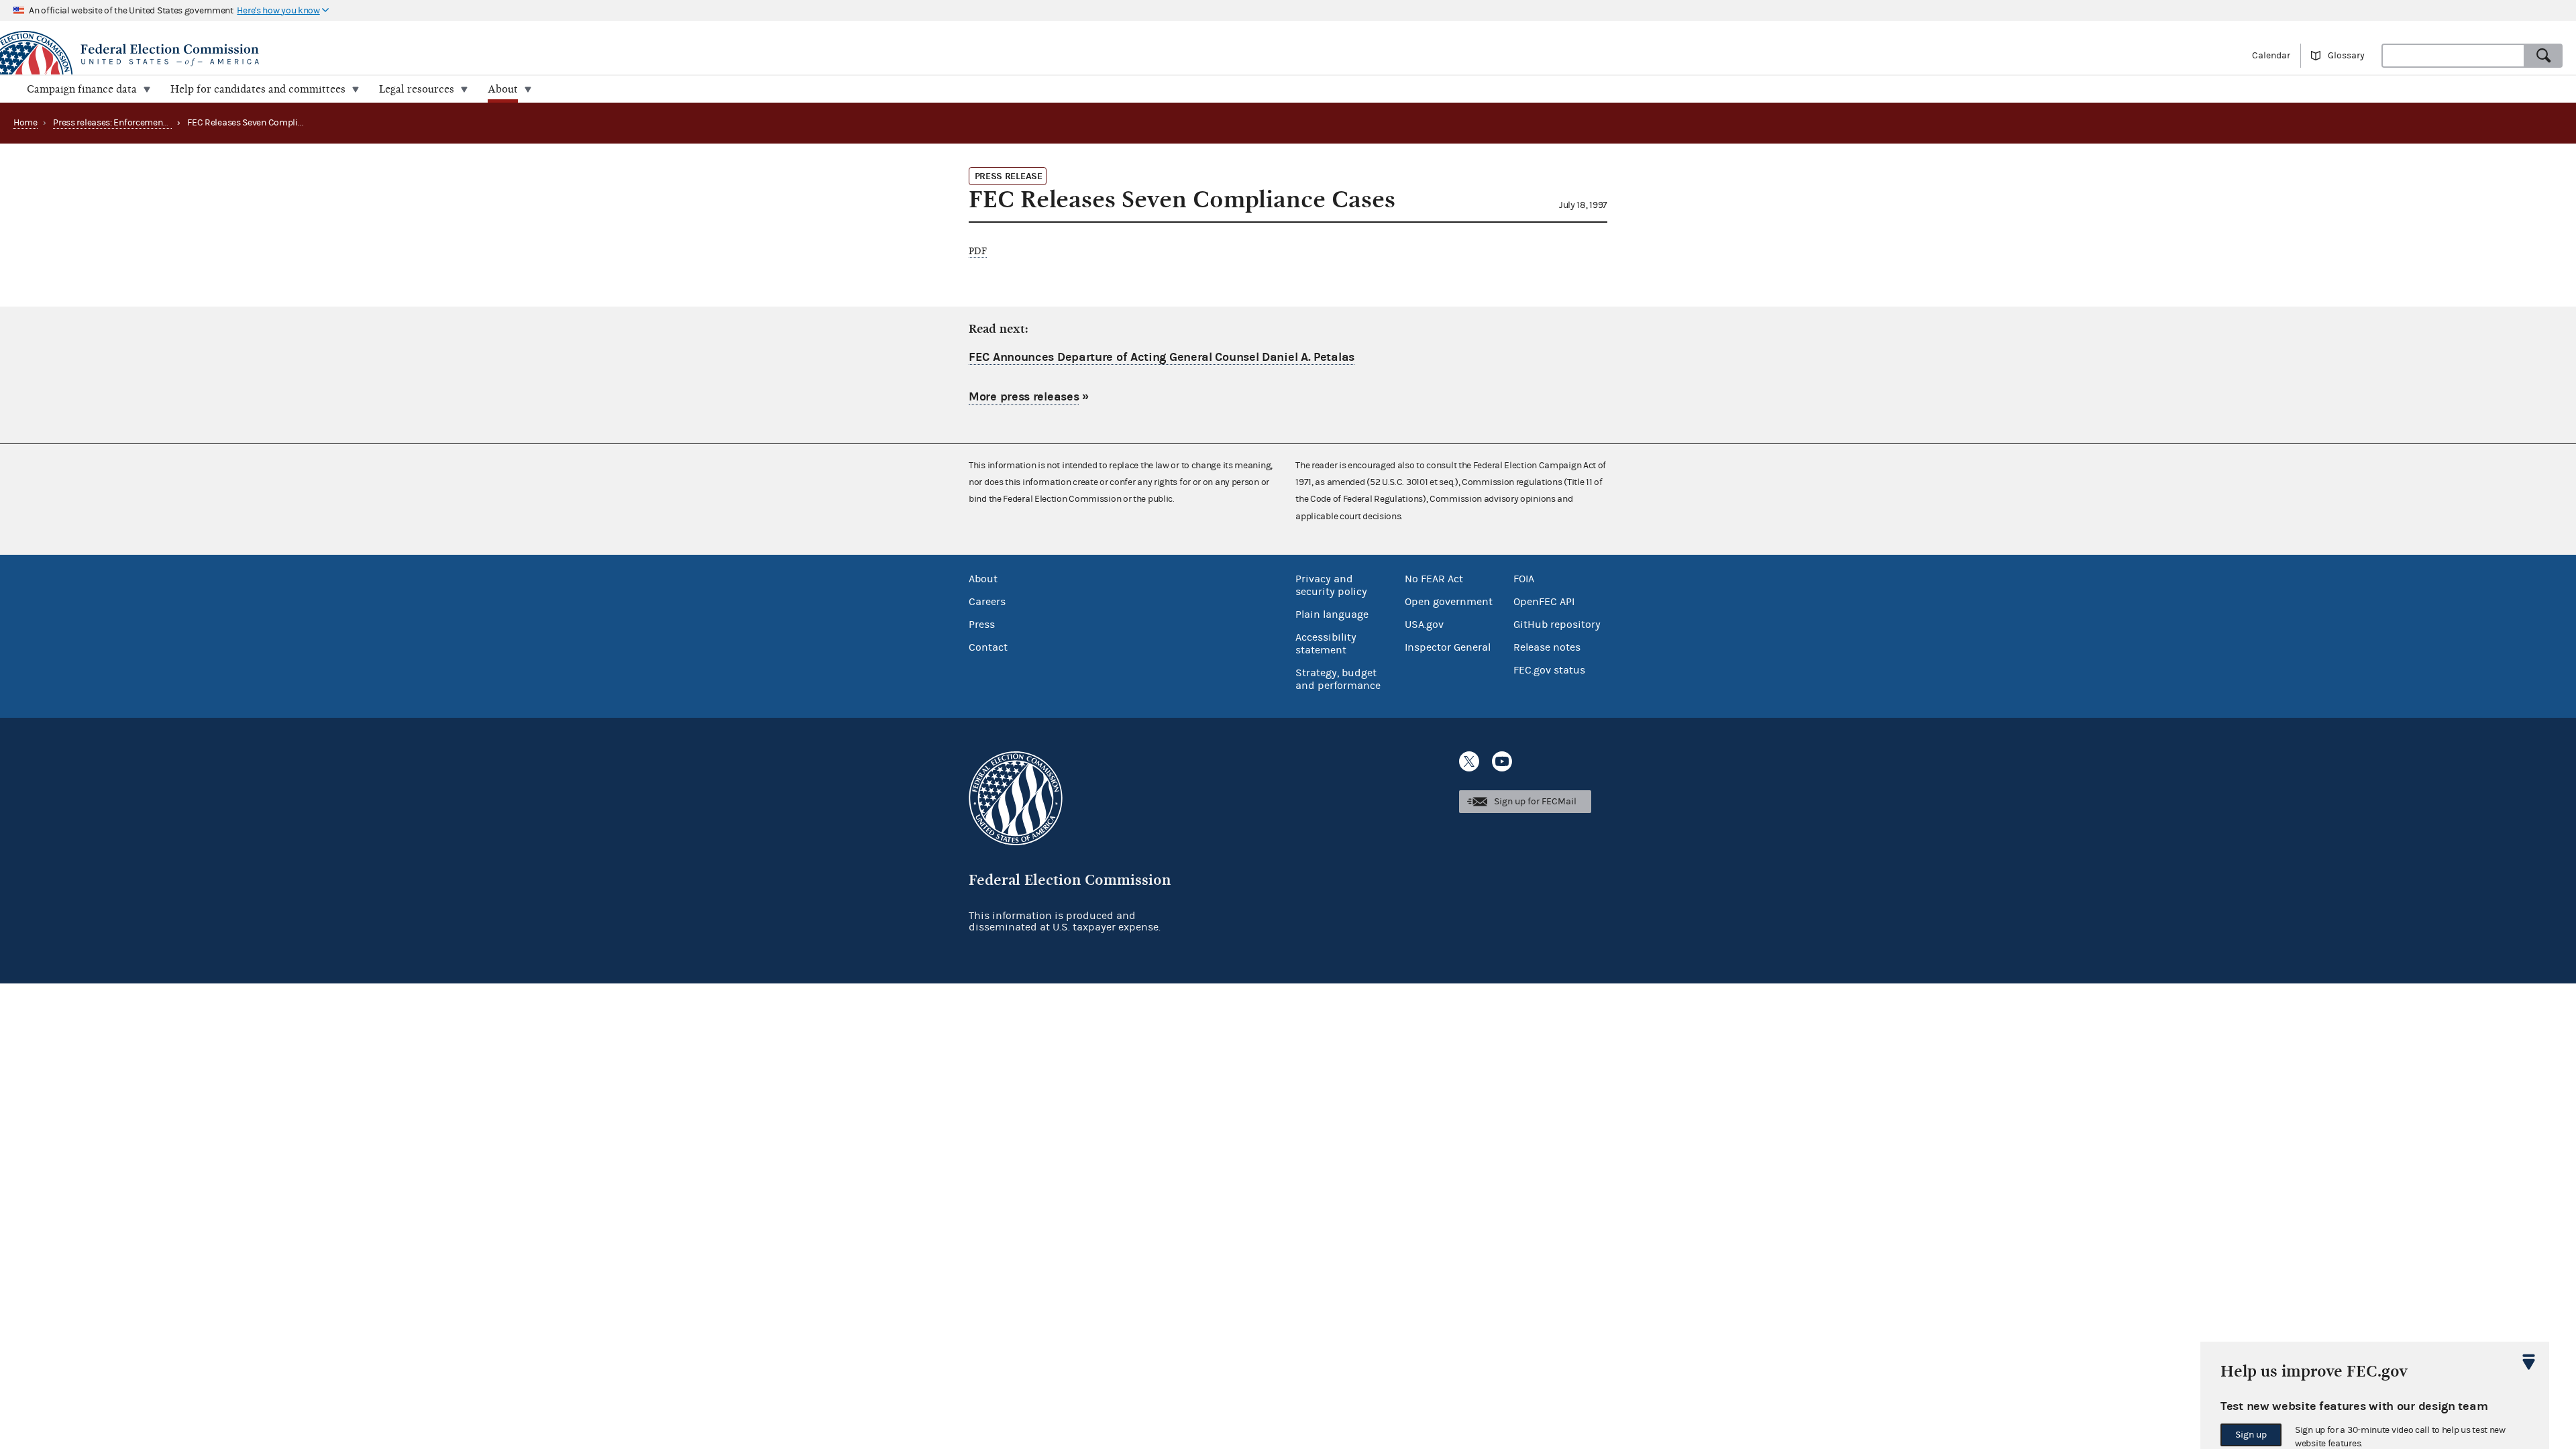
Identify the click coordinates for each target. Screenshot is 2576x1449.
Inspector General (1448, 647)
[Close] (2529, 1362)
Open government (1449, 602)
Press (982, 625)
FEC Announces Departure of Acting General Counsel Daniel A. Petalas (1162, 357)
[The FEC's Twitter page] (1469, 761)
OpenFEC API (1544, 602)
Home (25, 123)
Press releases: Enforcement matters (126, 123)
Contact (988, 647)
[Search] (2544, 56)
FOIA (1524, 579)
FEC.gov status (1549, 670)
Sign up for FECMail (1535, 802)
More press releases (1024, 397)
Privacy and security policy (1331, 585)
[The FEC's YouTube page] (1502, 761)
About (983, 579)
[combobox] (2453, 56)
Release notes (1547, 647)
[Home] (644, 55)
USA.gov (1424, 625)
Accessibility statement (1326, 644)
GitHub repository (1557, 625)
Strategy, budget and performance (1338, 679)
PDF (978, 251)
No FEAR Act (1434, 579)
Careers (987, 602)
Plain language (1332, 614)
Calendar (2271, 56)
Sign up (2251, 1435)
